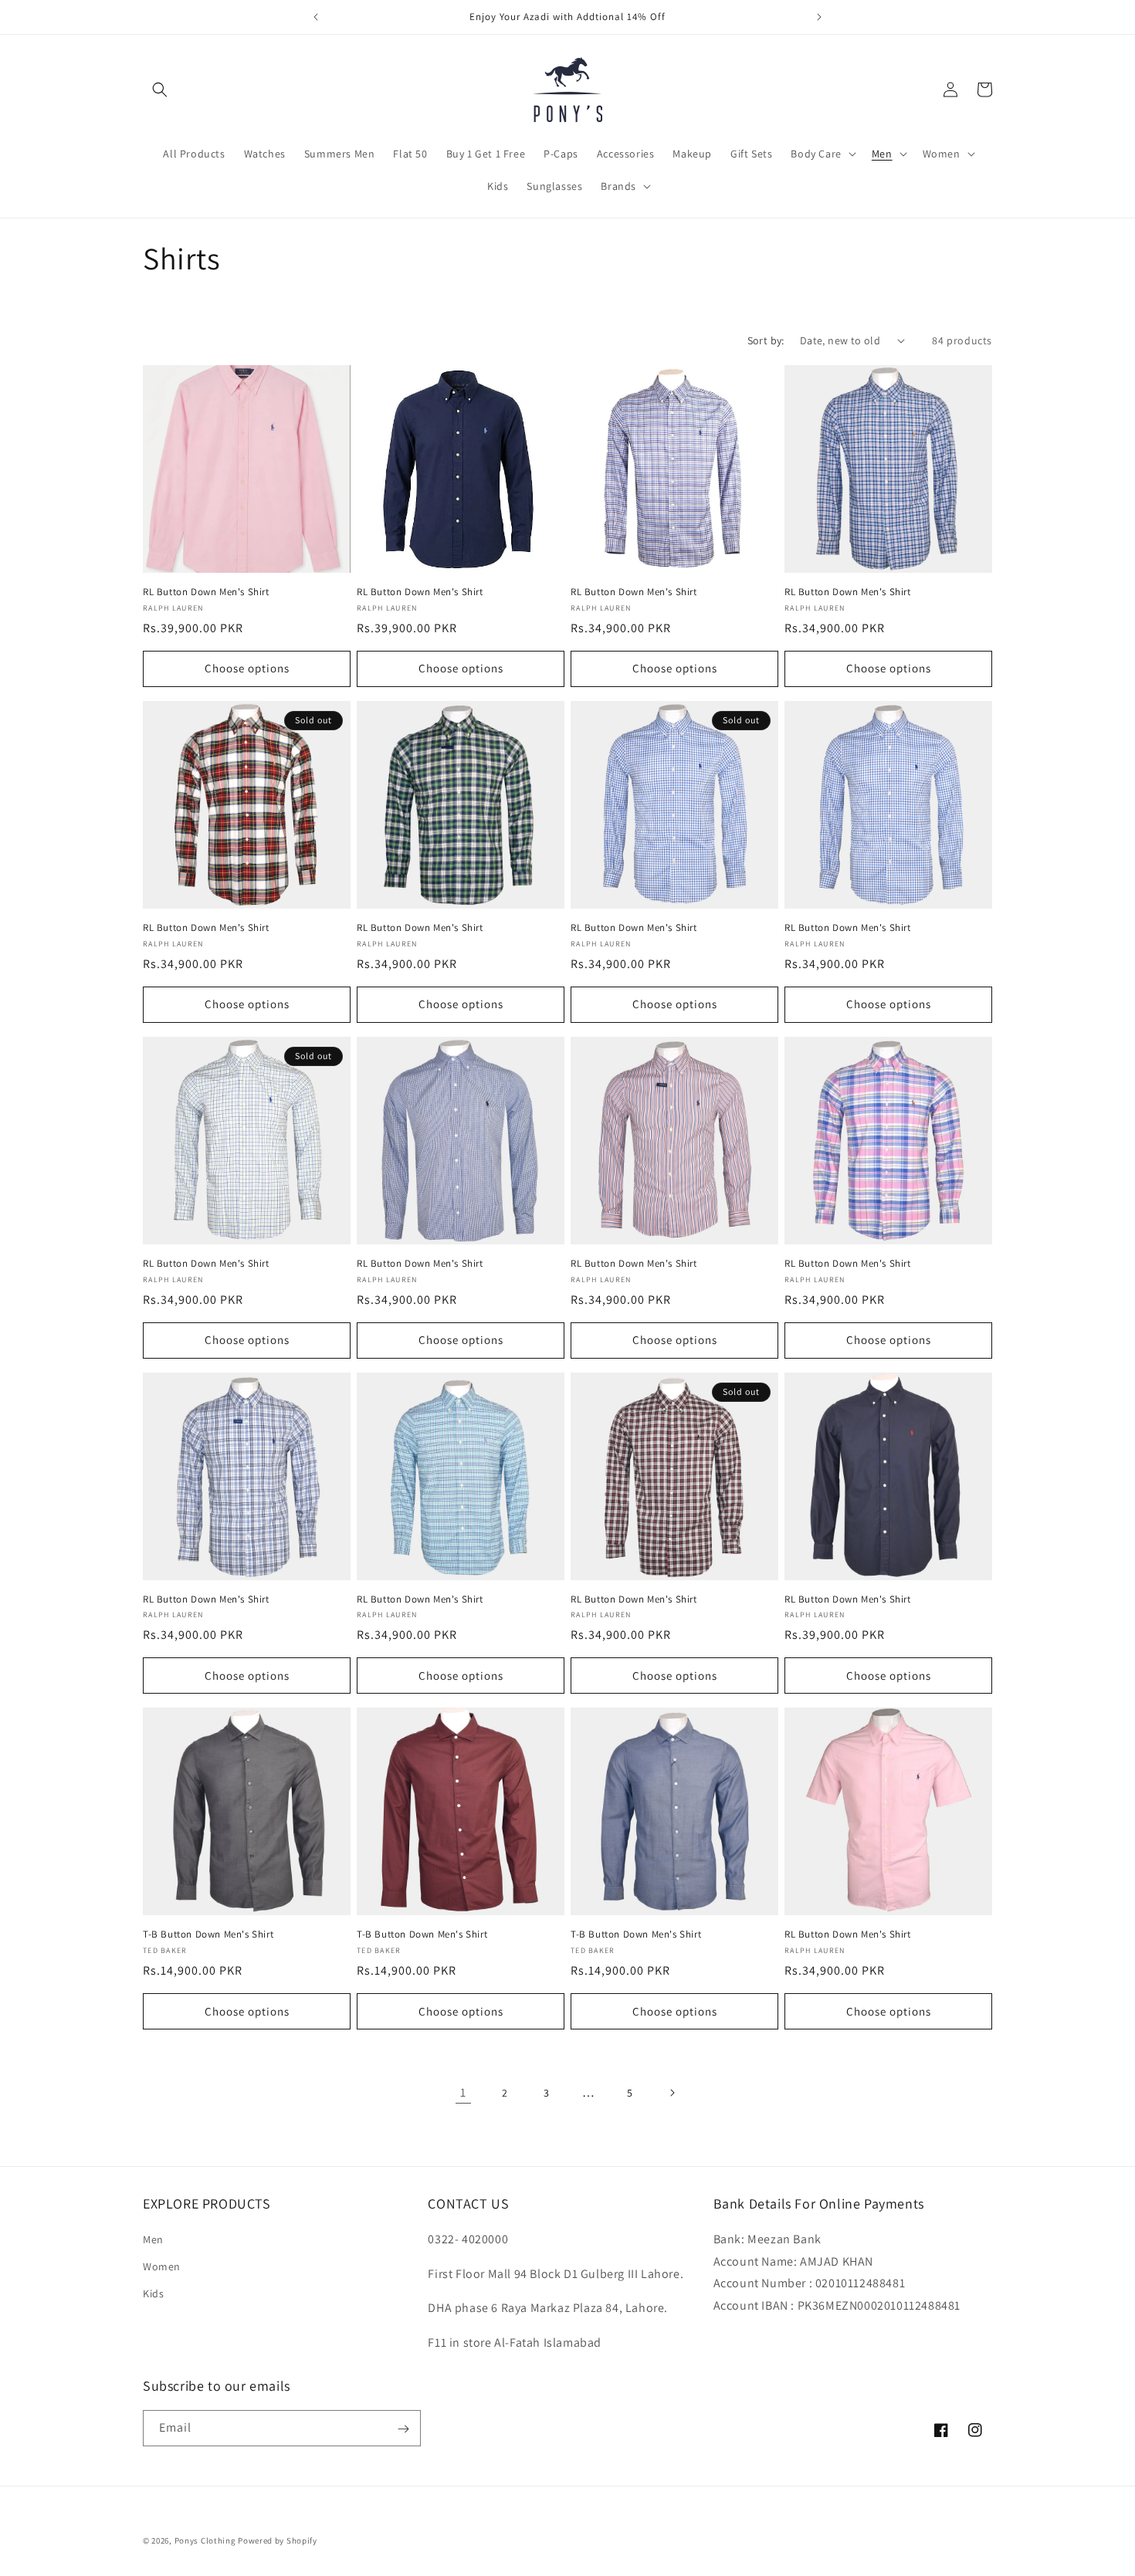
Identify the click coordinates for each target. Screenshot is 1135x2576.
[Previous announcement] (316, 17)
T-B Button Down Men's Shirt (208, 1935)
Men (153, 2239)
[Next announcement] (819, 17)
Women (162, 2266)
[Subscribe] (403, 2429)
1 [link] (463, 2092)
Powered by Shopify (278, 2540)
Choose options (247, 668)
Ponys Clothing (205, 2540)
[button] (160, 90)
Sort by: (766, 340)
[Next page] (672, 2093)
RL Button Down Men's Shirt (206, 592)
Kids (153, 2293)
